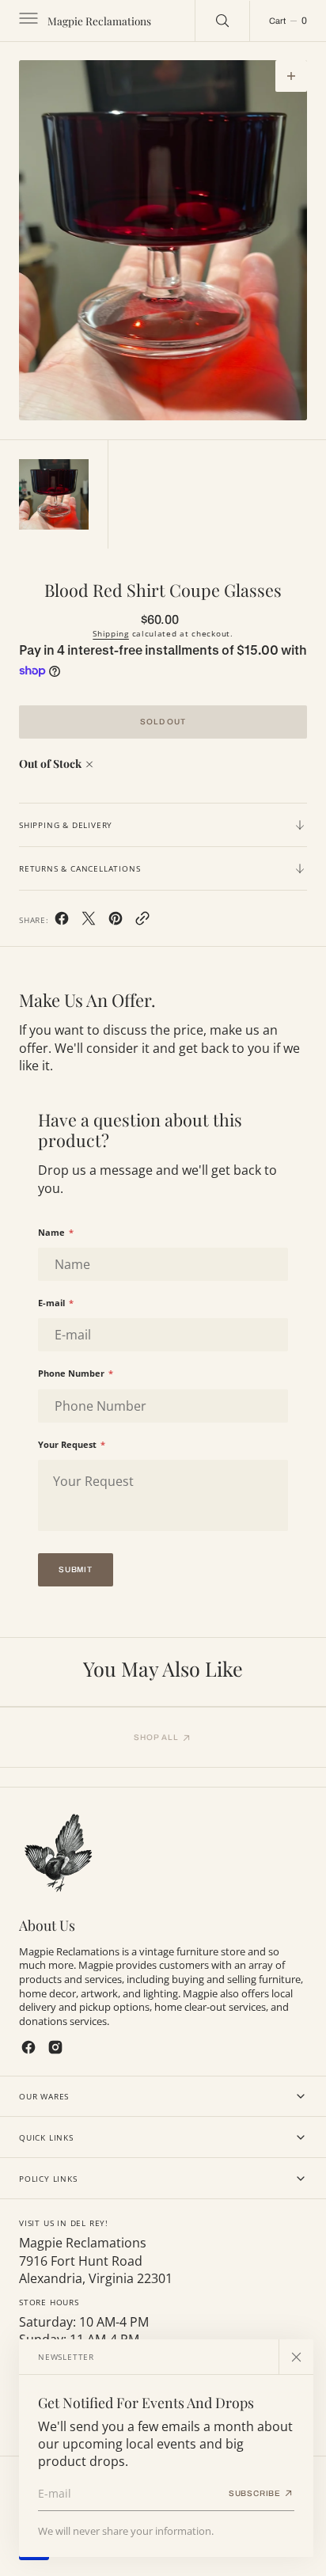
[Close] (296, 2357)
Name (56, 1232)
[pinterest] (116, 921)
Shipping (111, 633)
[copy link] (142, 921)
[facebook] (62, 921)
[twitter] (89, 921)
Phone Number (76, 1373)
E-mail (56, 1303)
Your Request (72, 1444)
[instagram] (55, 2047)
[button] (27, 21)
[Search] (222, 21)
